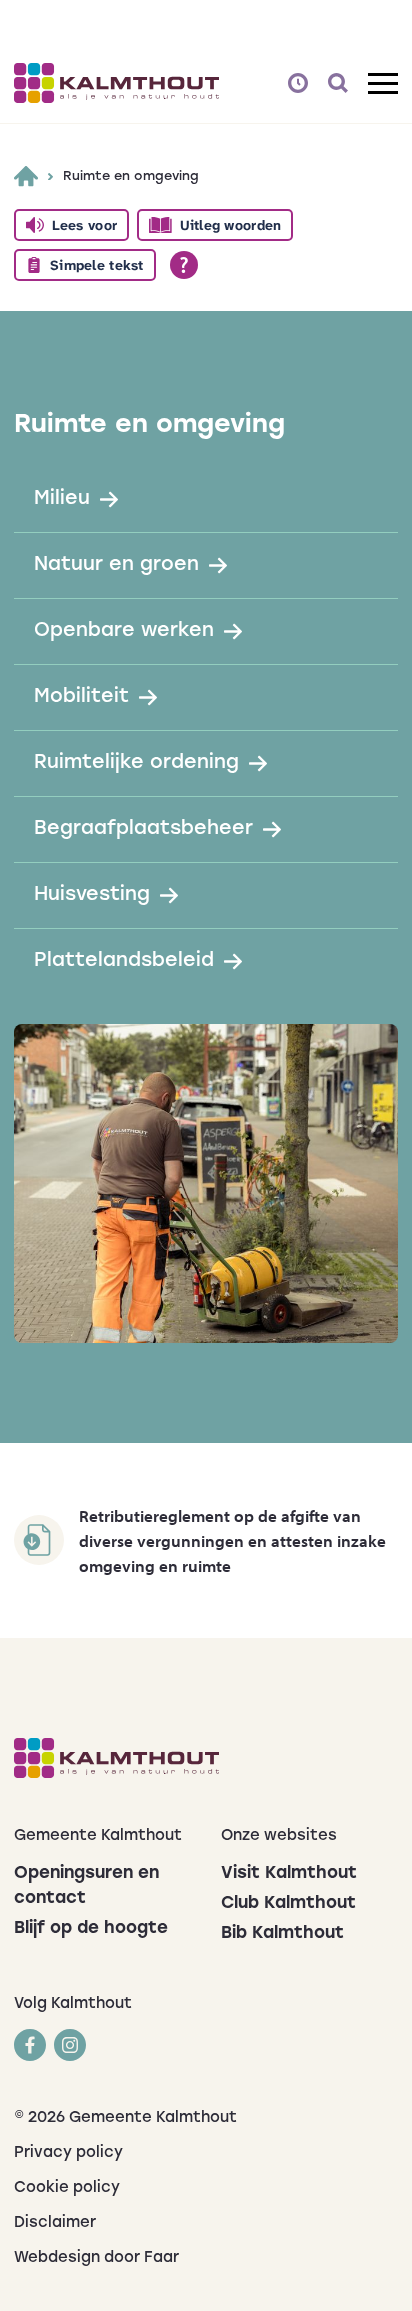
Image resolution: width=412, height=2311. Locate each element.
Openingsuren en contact (86, 1886)
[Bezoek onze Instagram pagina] (70, 2045)
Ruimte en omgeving (131, 176)
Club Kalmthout (288, 1903)
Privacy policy (68, 2153)
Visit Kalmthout (289, 1873)
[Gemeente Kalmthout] (206, 1758)
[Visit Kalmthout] (116, 83)
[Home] (26, 176)
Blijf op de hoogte (91, 1928)
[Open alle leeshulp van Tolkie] (184, 265)
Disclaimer (55, 2223)
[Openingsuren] (298, 83)
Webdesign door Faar (96, 2258)
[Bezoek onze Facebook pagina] (30, 2045)
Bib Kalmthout (282, 1933)
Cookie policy (67, 2188)
